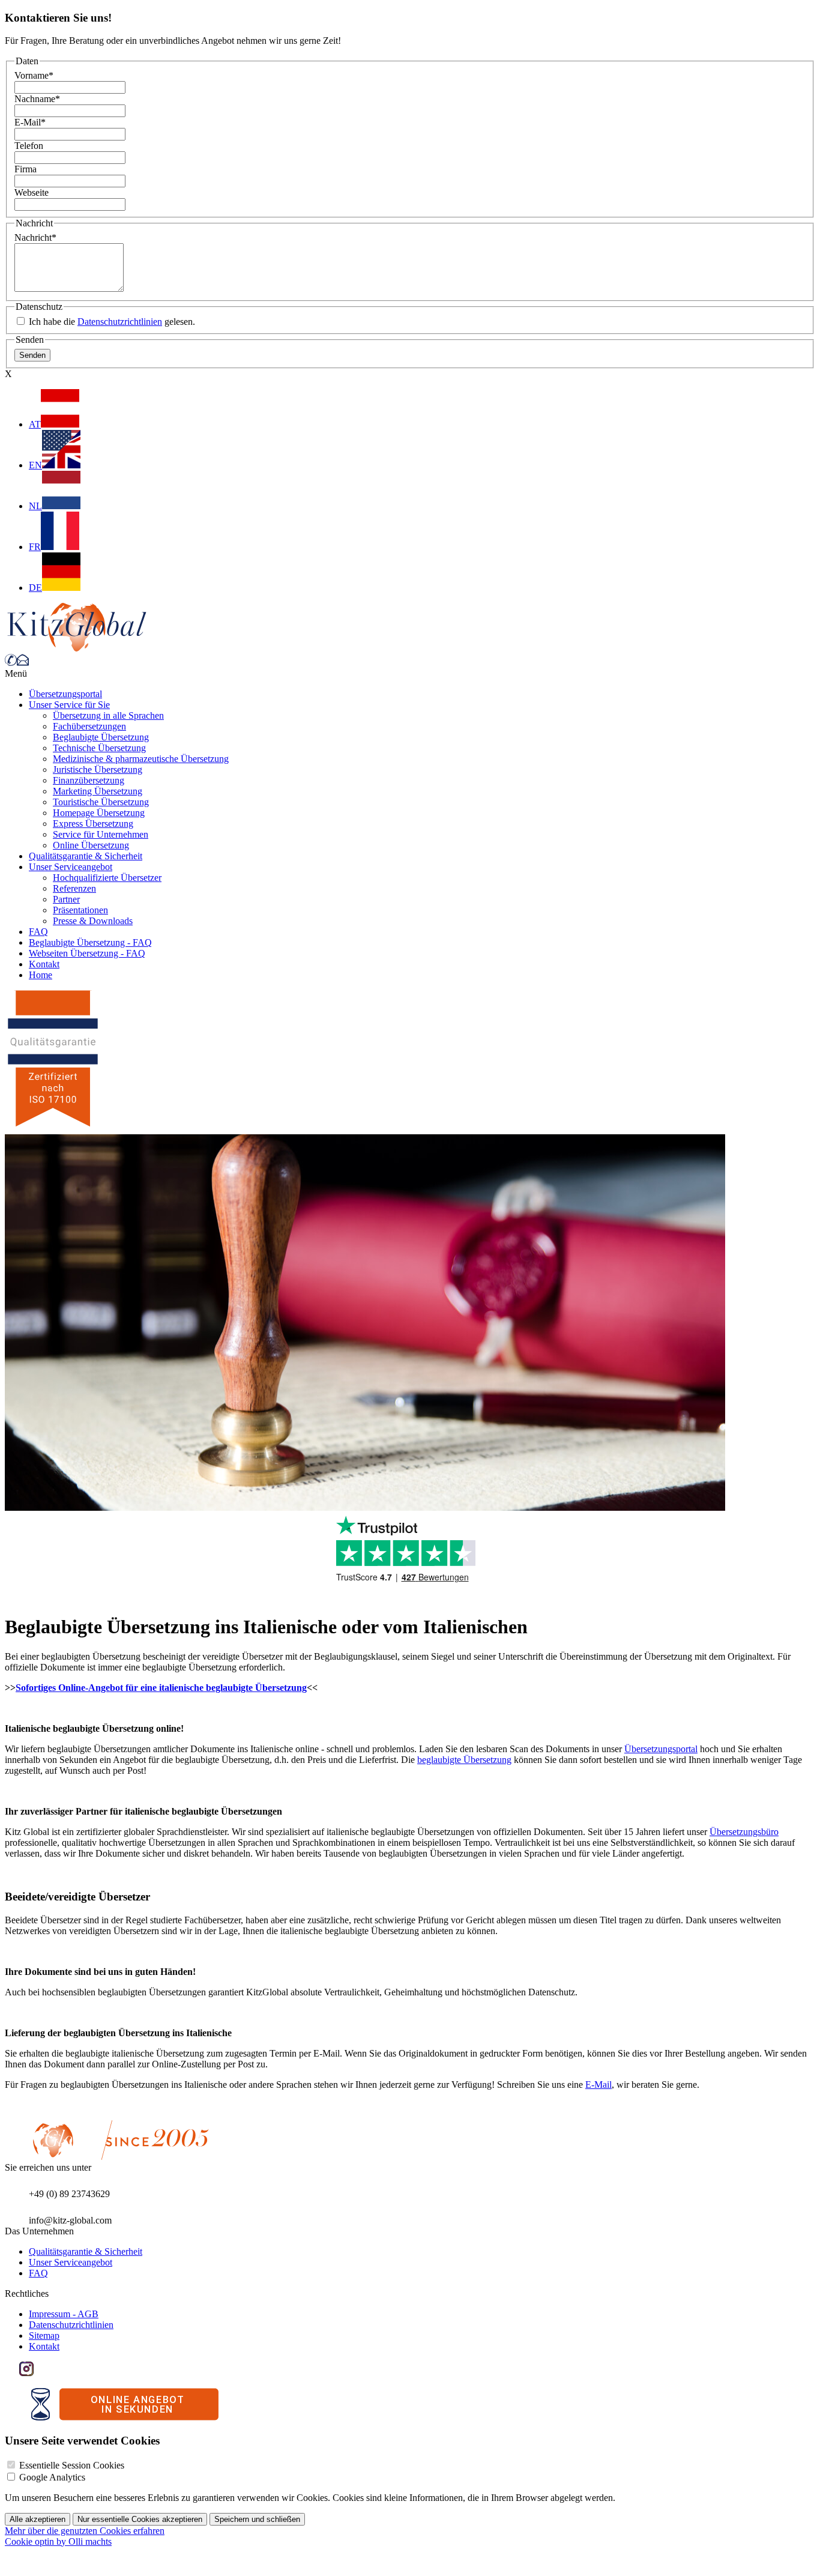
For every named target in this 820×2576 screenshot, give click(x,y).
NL (35, 506)
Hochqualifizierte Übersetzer (107, 878)
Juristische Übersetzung (98, 769)
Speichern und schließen (257, 2519)
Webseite (32, 192)
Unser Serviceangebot (71, 867)
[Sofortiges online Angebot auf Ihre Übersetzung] (125, 2417)
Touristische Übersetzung (101, 802)
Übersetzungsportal (65, 694)
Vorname (34, 75)
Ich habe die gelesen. (111, 322)
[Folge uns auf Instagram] (26, 2373)
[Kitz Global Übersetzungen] (77, 648)
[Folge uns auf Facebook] (12, 2373)
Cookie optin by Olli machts (58, 2541)
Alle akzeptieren (38, 2519)
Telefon (29, 146)
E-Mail (30, 122)
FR (35, 547)
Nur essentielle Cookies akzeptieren (140, 2519)
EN (35, 465)
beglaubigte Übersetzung (464, 1760)
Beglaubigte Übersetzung (101, 737)
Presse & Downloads (93, 921)
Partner (66, 899)
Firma (26, 169)
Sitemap (44, 2336)
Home (41, 975)
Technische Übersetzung (99, 748)
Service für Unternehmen (101, 834)
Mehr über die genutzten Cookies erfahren (85, 2531)
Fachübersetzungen (89, 726)
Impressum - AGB (64, 2314)
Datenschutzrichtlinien (120, 322)
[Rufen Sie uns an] (11, 663)
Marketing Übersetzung (98, 791)
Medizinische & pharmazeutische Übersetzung (141, 759)
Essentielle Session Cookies (72, 2465)
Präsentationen (80, 910)
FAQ (38, 932)
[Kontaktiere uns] (23, 663)
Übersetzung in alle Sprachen (108, 715)
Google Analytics (52, 2477)
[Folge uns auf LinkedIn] (41, 2373)
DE (35, 588)
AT (35, 424)
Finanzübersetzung (89, 780)
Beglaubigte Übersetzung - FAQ (90, 942)
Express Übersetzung (93, 824)
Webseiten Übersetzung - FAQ (87, 953)
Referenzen (74, 888)
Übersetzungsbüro (744, 1832)
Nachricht (35, 237)
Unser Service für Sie (69, 705)
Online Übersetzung (91, 845)
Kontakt (44, 964)
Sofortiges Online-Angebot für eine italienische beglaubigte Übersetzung (161, 1688)
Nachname (37, 99)
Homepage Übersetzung (99, 813)
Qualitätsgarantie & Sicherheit (86, 856)
